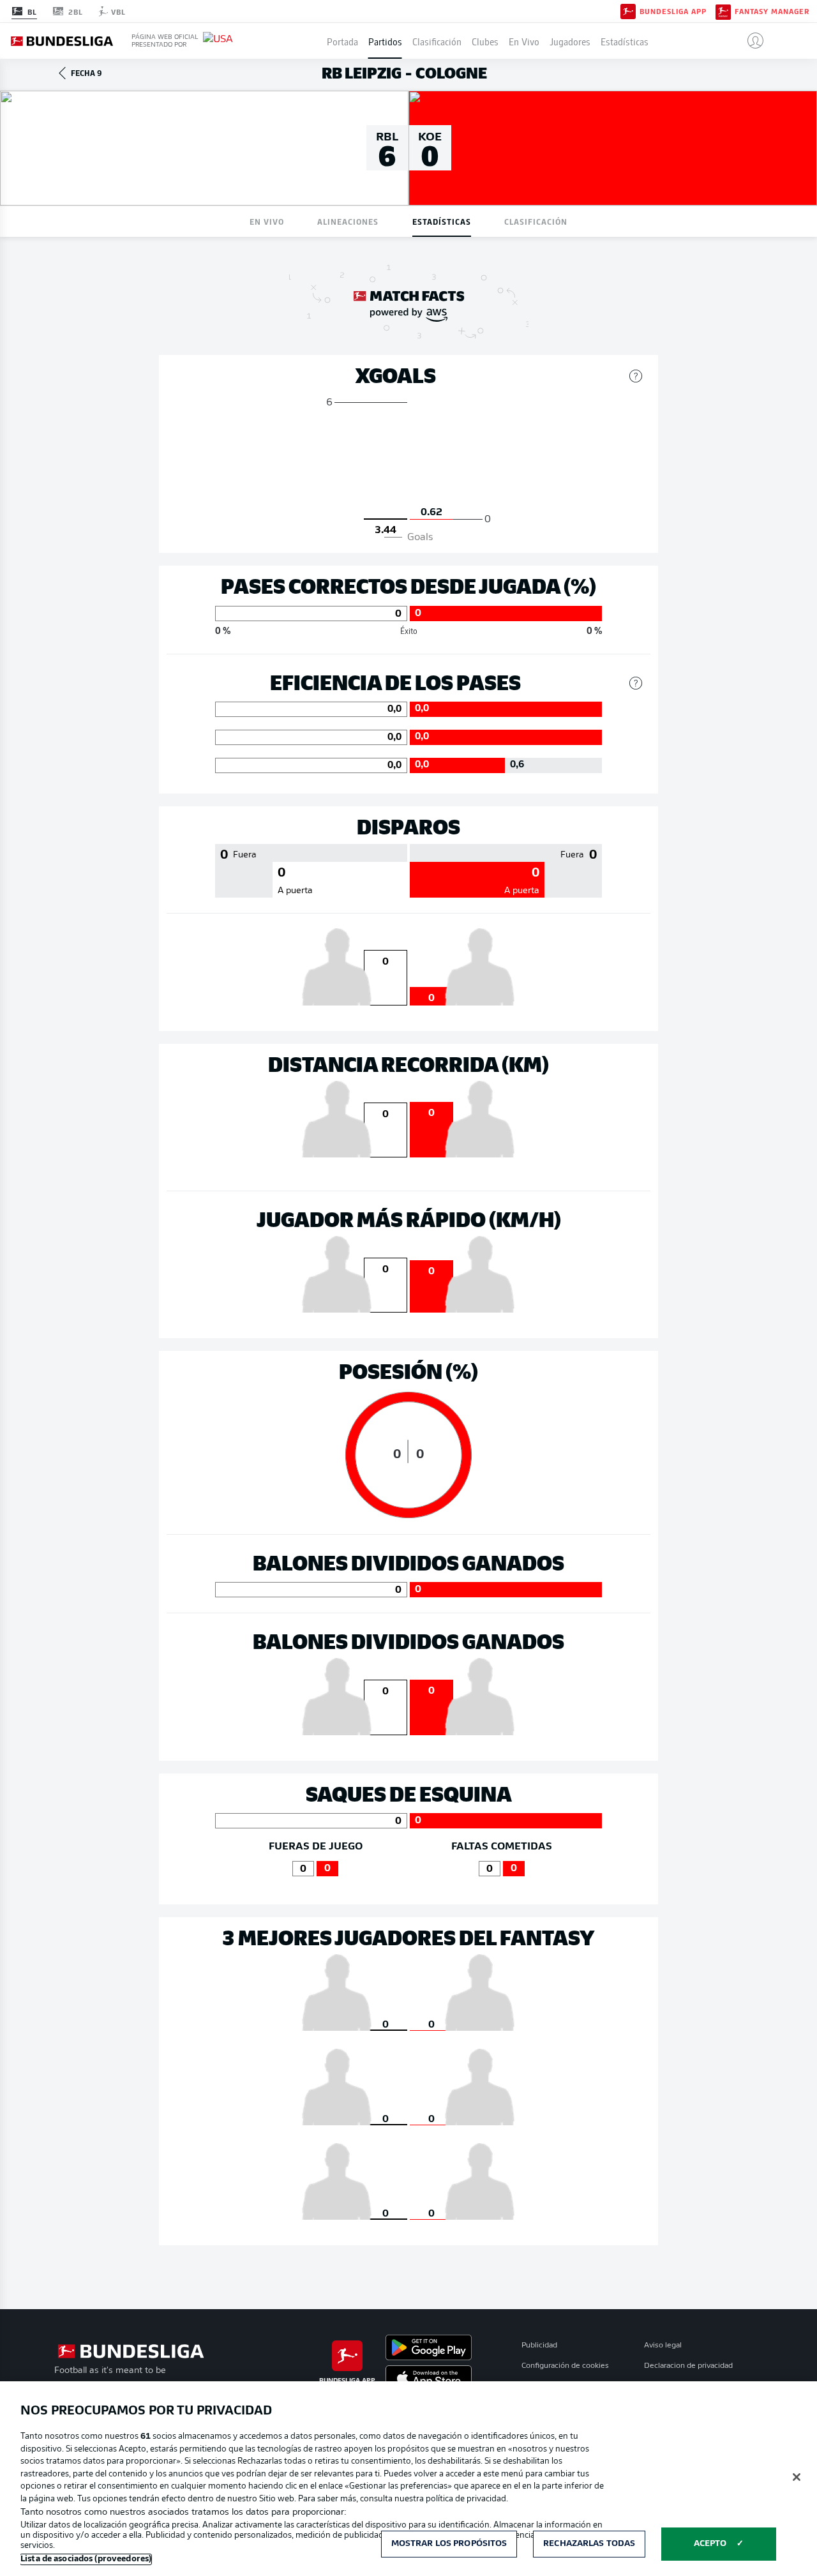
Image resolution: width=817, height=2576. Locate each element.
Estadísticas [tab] (442, 221)
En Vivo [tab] (267, 221)
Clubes (485, 41)
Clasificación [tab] (536, 221)
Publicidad (539, 2346)
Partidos (385, 41)
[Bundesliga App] (628, 11)
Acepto (710, 2544)
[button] (750, 41)
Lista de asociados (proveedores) (86, 2559)
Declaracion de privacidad (688, 2366)
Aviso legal (663, 2346)
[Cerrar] (797, 2477)
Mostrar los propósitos (449, 2544)
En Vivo (524, 41)
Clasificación (437, 41)
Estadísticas (625, 41)
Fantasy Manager (772, 11)
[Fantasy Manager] (723, 11)
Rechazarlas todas (589, 2544)
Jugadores (570, 41)
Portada (342, 41)
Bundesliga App (673, 11)
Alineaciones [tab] (348, 221)
